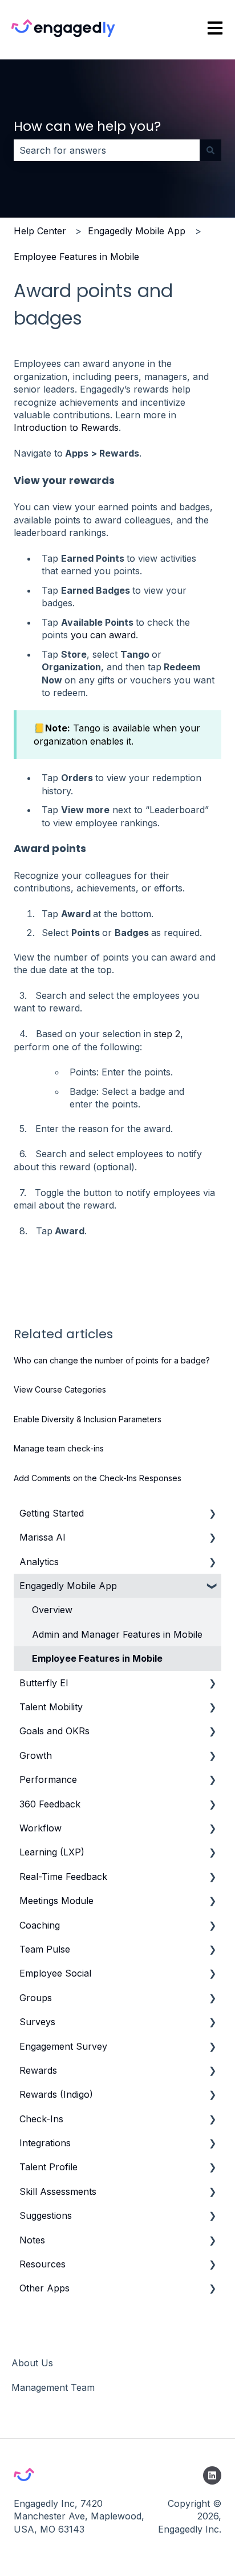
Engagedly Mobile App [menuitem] (68, 1586)
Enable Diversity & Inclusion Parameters (88, 1419)
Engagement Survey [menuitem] (63, 2046)
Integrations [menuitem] (45, 2143)
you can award (103, 635)
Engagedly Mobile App (137, 231)
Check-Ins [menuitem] (41, 2119)
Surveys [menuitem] (37, 2022)
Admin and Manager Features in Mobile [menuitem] (117, 1634)
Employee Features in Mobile (76, 257)
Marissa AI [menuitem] (42, 1537)
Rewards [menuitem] (38, 2070)
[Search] (210, 150)
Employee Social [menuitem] (55, 1973)
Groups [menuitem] (36, 1998)
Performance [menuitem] (48, 1779)
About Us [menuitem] (32, 2363)
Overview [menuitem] (52, 1610)
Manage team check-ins (59, 1448)
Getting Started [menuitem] (52, 1513)
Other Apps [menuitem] (44, 2288)
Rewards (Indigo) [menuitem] (56, 2094)
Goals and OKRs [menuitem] (54, 1731)
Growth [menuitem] (36, 1755)
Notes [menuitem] (32, 2240)
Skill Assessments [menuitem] (58, 2191)
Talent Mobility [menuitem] (51, 1707)
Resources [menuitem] (42, 2264)
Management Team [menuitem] (53, 2387)
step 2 (167, 1034)
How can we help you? (87, 126)
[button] (212, 1514)
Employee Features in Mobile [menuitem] (97, 1658)
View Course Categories (60, 1389)
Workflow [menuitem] (40, 1828)
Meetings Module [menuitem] (56, 1901)
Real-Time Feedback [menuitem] (63, 1877)
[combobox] (107, 150)
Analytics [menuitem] (39, 1562)
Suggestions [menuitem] (46, 2215)
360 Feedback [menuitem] (50, 1804)
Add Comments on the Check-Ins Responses (98, 1478)
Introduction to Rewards (66, 427)
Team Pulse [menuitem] (45, 1949)
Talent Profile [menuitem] (48, 2167)
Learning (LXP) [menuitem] (52, 1852)
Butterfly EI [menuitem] (44, 1683)
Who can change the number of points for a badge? (112, 1360)
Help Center (40, 231)
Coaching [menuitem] (40, 1925)
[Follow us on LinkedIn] (212, 2475)
